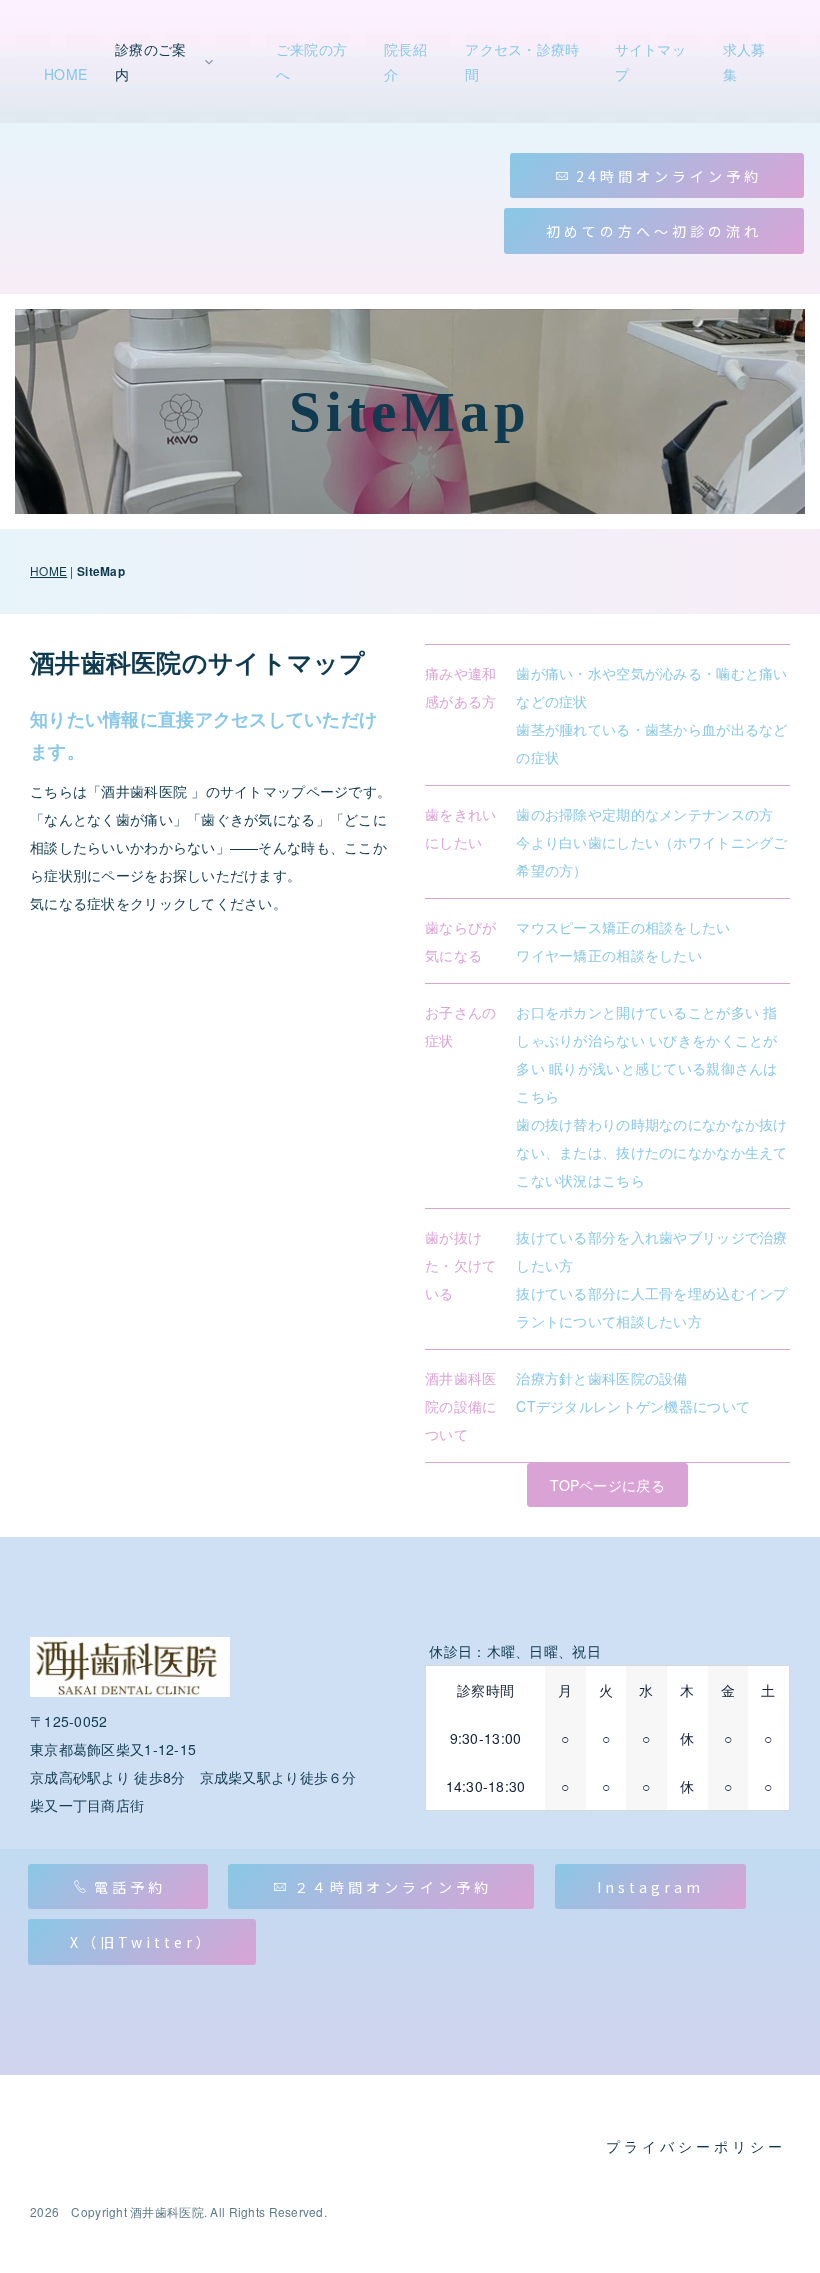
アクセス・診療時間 (522, 61)
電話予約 (130, 1887)
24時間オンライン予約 (669, 176)
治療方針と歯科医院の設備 (601, 1378)
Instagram (650, 1887)
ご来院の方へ (311, 61)
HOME (65, 74)
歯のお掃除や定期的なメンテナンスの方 (644, 814)
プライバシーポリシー (696, 2147)
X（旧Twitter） (142, 1942)
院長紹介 (405, 61)
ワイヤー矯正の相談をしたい (609, 955)
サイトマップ (650, 61)
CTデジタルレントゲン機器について (633, 1406)
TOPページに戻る (607, 1485)
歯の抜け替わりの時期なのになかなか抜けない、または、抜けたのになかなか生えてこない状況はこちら (651, 1152)
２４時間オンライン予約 (393, 1887)
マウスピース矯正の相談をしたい (623, 927)
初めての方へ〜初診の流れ (654, 231)
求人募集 (744, 61)
